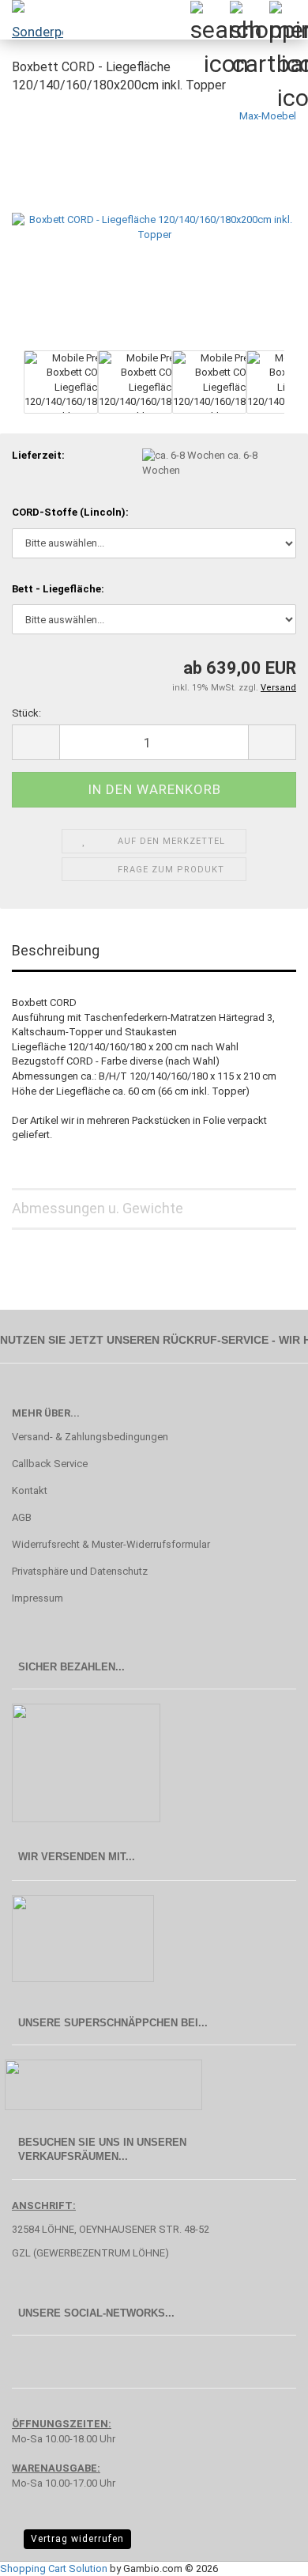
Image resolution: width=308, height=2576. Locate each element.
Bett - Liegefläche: (58, 589)
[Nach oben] (265, 2552)
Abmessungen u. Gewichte (98, 1208)
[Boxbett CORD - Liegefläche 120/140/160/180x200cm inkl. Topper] (154, 227)
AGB (22, 1517)
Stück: (26, 713)
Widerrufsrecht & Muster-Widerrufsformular (111, 1544)
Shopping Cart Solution (54, 2568)
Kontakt (30, 1490)
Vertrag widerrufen (77, 2539)
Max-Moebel (268, 116)
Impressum (38, 1598)
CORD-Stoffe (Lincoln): (70, 512)
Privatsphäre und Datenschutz (80, 1571)
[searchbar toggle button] (209, 20)
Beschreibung (56, 950)
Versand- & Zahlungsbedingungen (90, 1437)
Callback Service (50, 1464)
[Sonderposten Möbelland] (32, 20)
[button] (36, 742)
